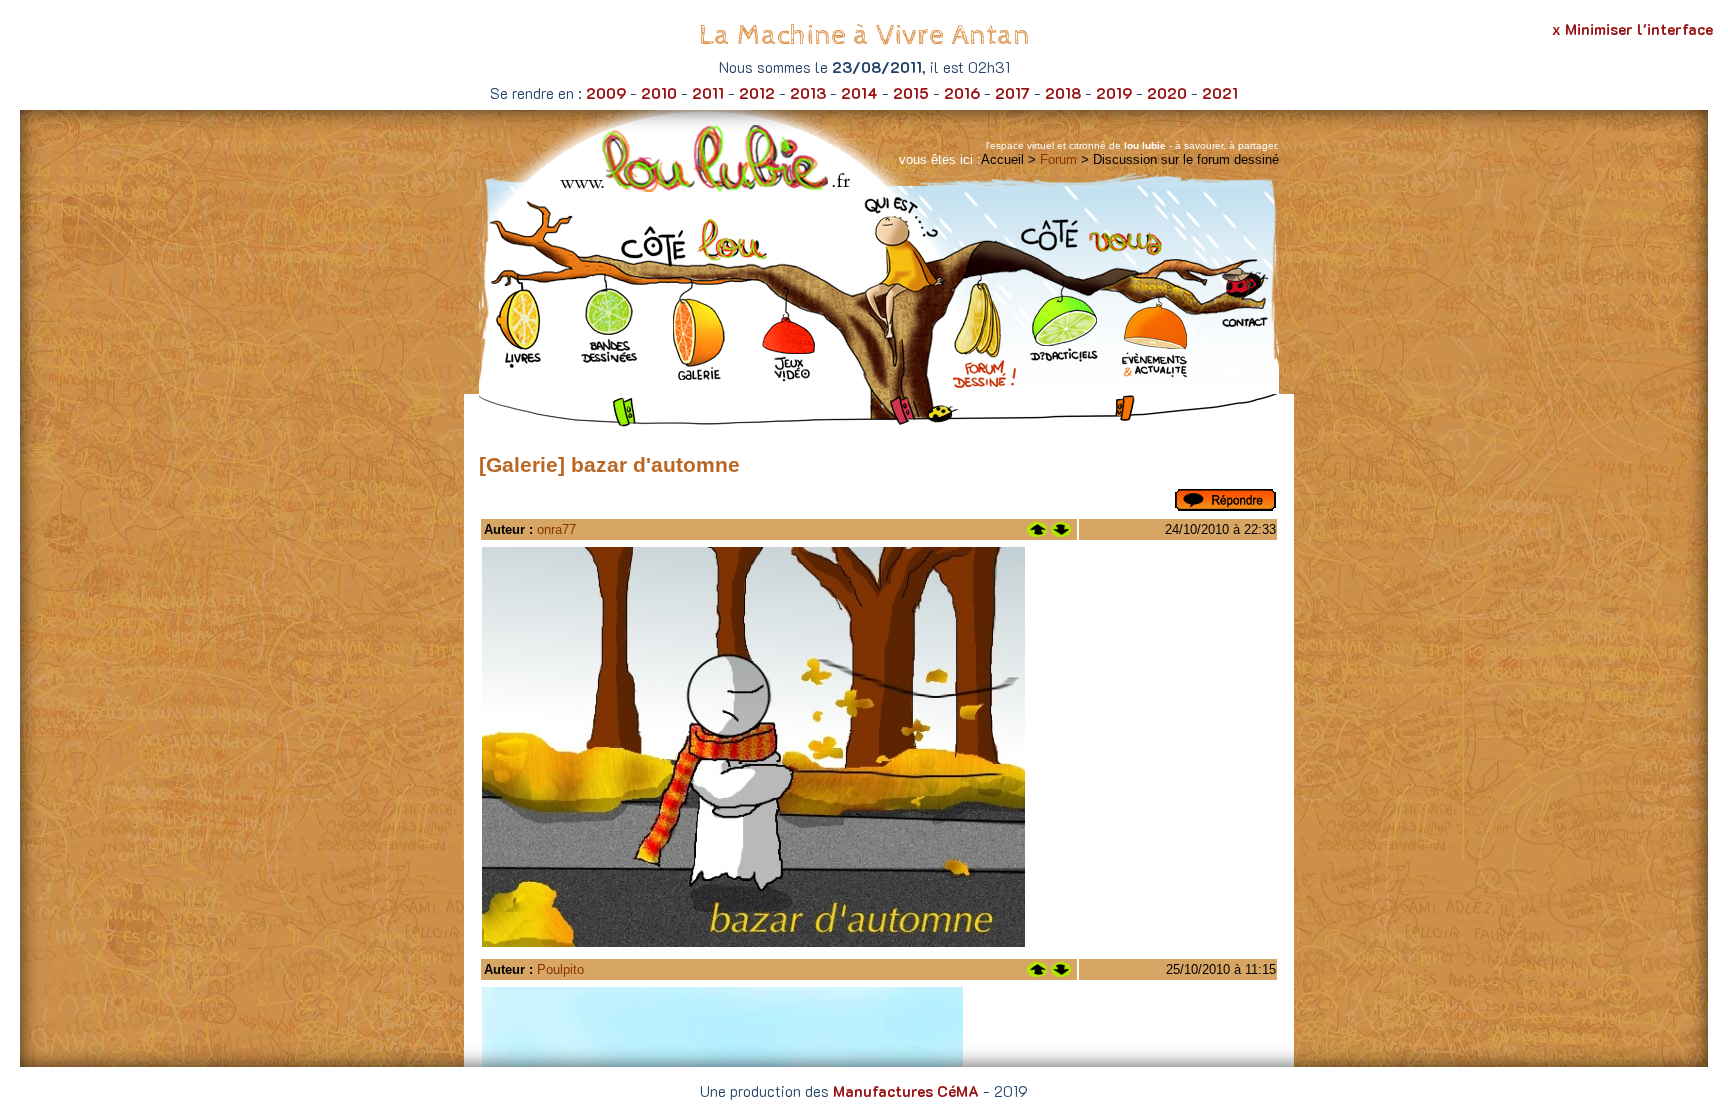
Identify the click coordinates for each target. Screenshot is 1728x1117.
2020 (1167, 93)
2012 (757, 93)
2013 (808, 93)
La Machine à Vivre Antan (864, 35)
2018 (1063, 93)
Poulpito (560, 969)
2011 (708, 93)
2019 (1114, 93)
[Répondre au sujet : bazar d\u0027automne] (1225, 506)
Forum (1058, 159)
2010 (659, 93)
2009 (606, 93)
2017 (1012, 93)
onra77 (556, 529)
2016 (962, 93)
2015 (911, 93)
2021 (1220, 93)
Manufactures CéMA (906, 1091)
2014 (859, 93)
